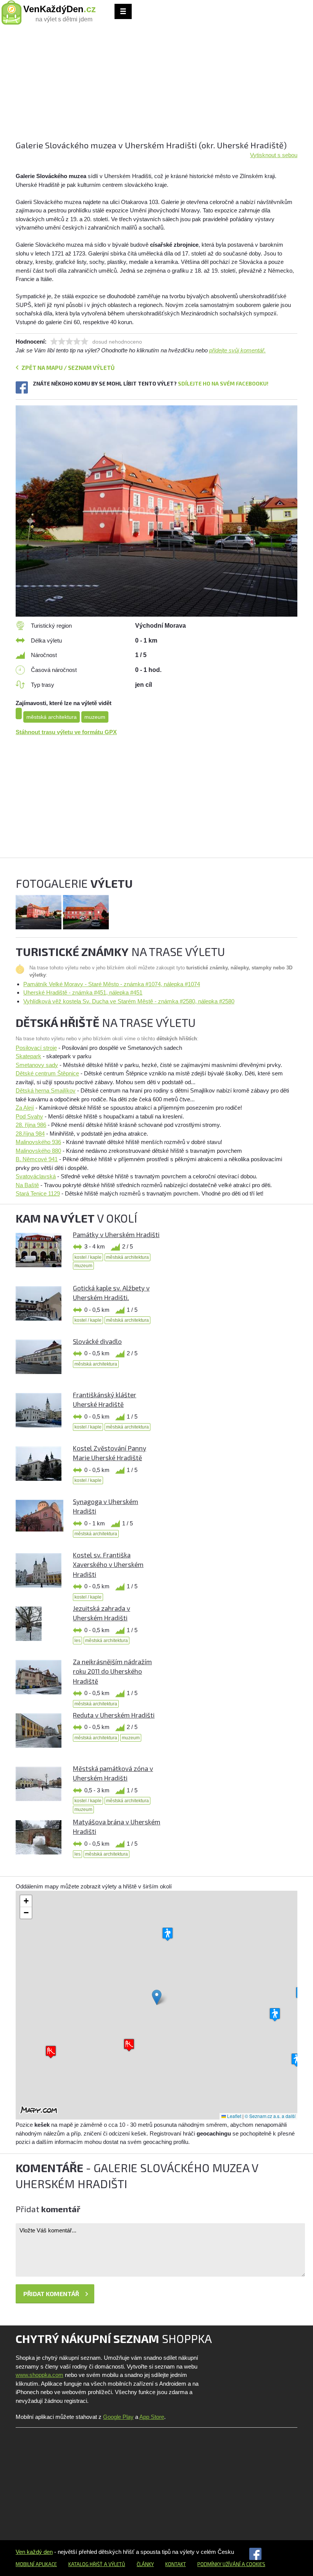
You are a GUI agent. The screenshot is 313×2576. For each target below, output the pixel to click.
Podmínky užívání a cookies (231, 2564)
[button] (157, 1997)
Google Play (118, 2417)
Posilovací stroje (36, 1048)
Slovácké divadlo (97, 1341)
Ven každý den (34, 2552)
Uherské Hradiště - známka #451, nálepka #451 (83, 992)
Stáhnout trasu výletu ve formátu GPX (66, 732)
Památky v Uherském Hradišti (116, 1234)
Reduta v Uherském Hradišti (114, 1715)
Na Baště (27, 1185)
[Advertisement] (156, 86)
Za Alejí (25, 1108)
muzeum (95, 717)
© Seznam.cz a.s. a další (270, 2116)
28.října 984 (30, 1134)
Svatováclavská (36, 1176)
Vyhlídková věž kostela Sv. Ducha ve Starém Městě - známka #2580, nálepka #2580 (129, 1001)
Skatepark (28, 1056)
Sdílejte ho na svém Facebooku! (223, 383)
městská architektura (52, 717)
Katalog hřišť (86, 2564)
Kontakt (176, 2564)
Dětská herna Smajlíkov (46, 1090)
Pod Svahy (29, 1116)
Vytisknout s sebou (274, 155)
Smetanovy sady (37, 1065)
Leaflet (234, 2116)
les (77, 1641)
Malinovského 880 (38, 1151)
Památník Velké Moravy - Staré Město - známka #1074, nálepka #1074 (112, 984)
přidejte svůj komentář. (237, 350)
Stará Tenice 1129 (38, 1193)
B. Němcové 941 (37, 1159)
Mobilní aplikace (36, 2564)
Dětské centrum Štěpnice (47, 1073)
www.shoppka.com (40, 2375)
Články (145, 2564)
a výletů (114, 2564)
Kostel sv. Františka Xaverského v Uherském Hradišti (108, 1564)
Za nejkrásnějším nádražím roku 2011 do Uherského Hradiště (112, 1671)
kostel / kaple (88, 1257)
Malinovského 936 (38, 1142)
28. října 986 (31, 1125)
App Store (152, 2417)
